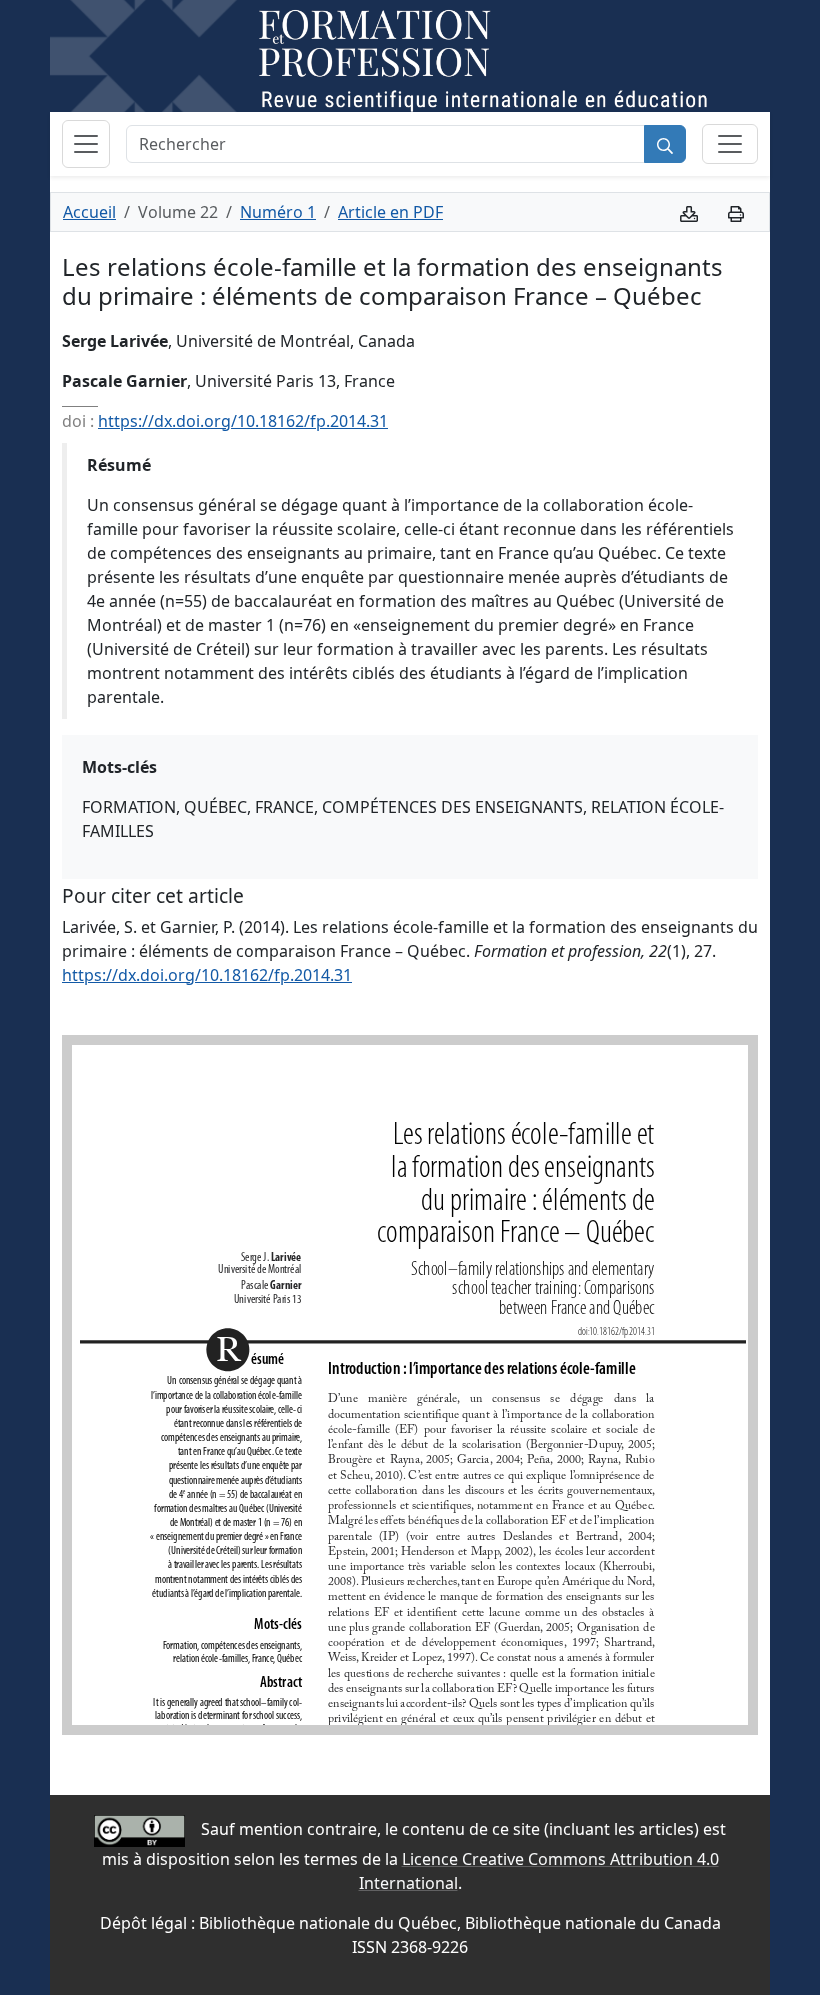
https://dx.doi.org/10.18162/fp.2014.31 (243, 421)
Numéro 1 (278, 212)
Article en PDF (390, 212)
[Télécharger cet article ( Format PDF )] (689, 212)
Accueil (89, 212)
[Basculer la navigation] (86, 144)
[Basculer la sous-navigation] (730, 144)
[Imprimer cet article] (736, 212)
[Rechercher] (665, 144)
